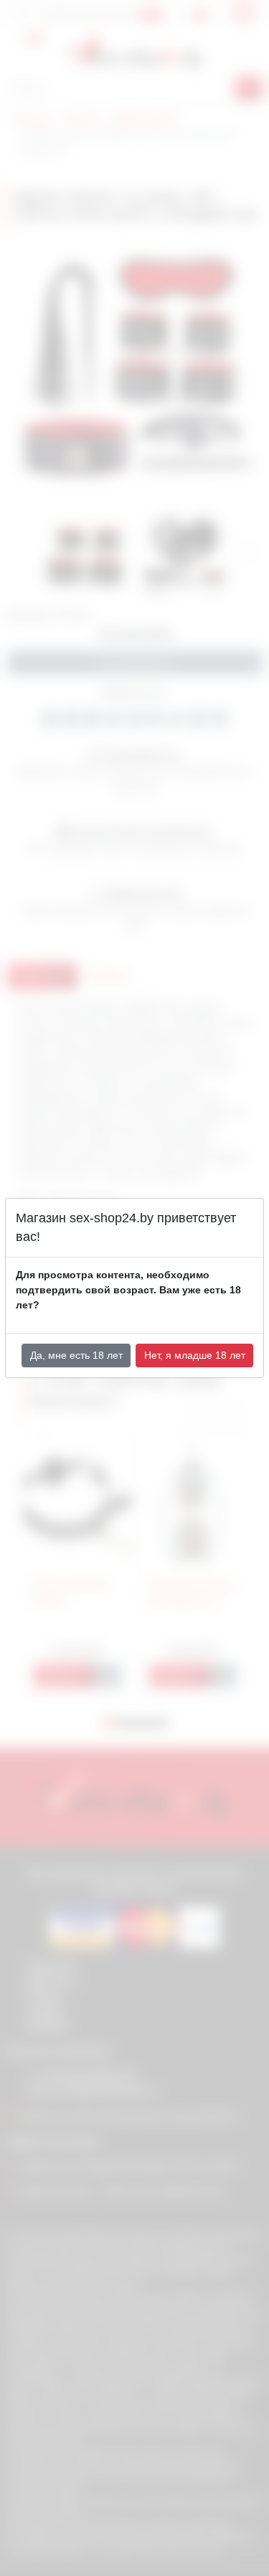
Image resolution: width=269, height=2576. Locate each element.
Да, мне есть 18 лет (76, 1355)
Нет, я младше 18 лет (195, 1355)
